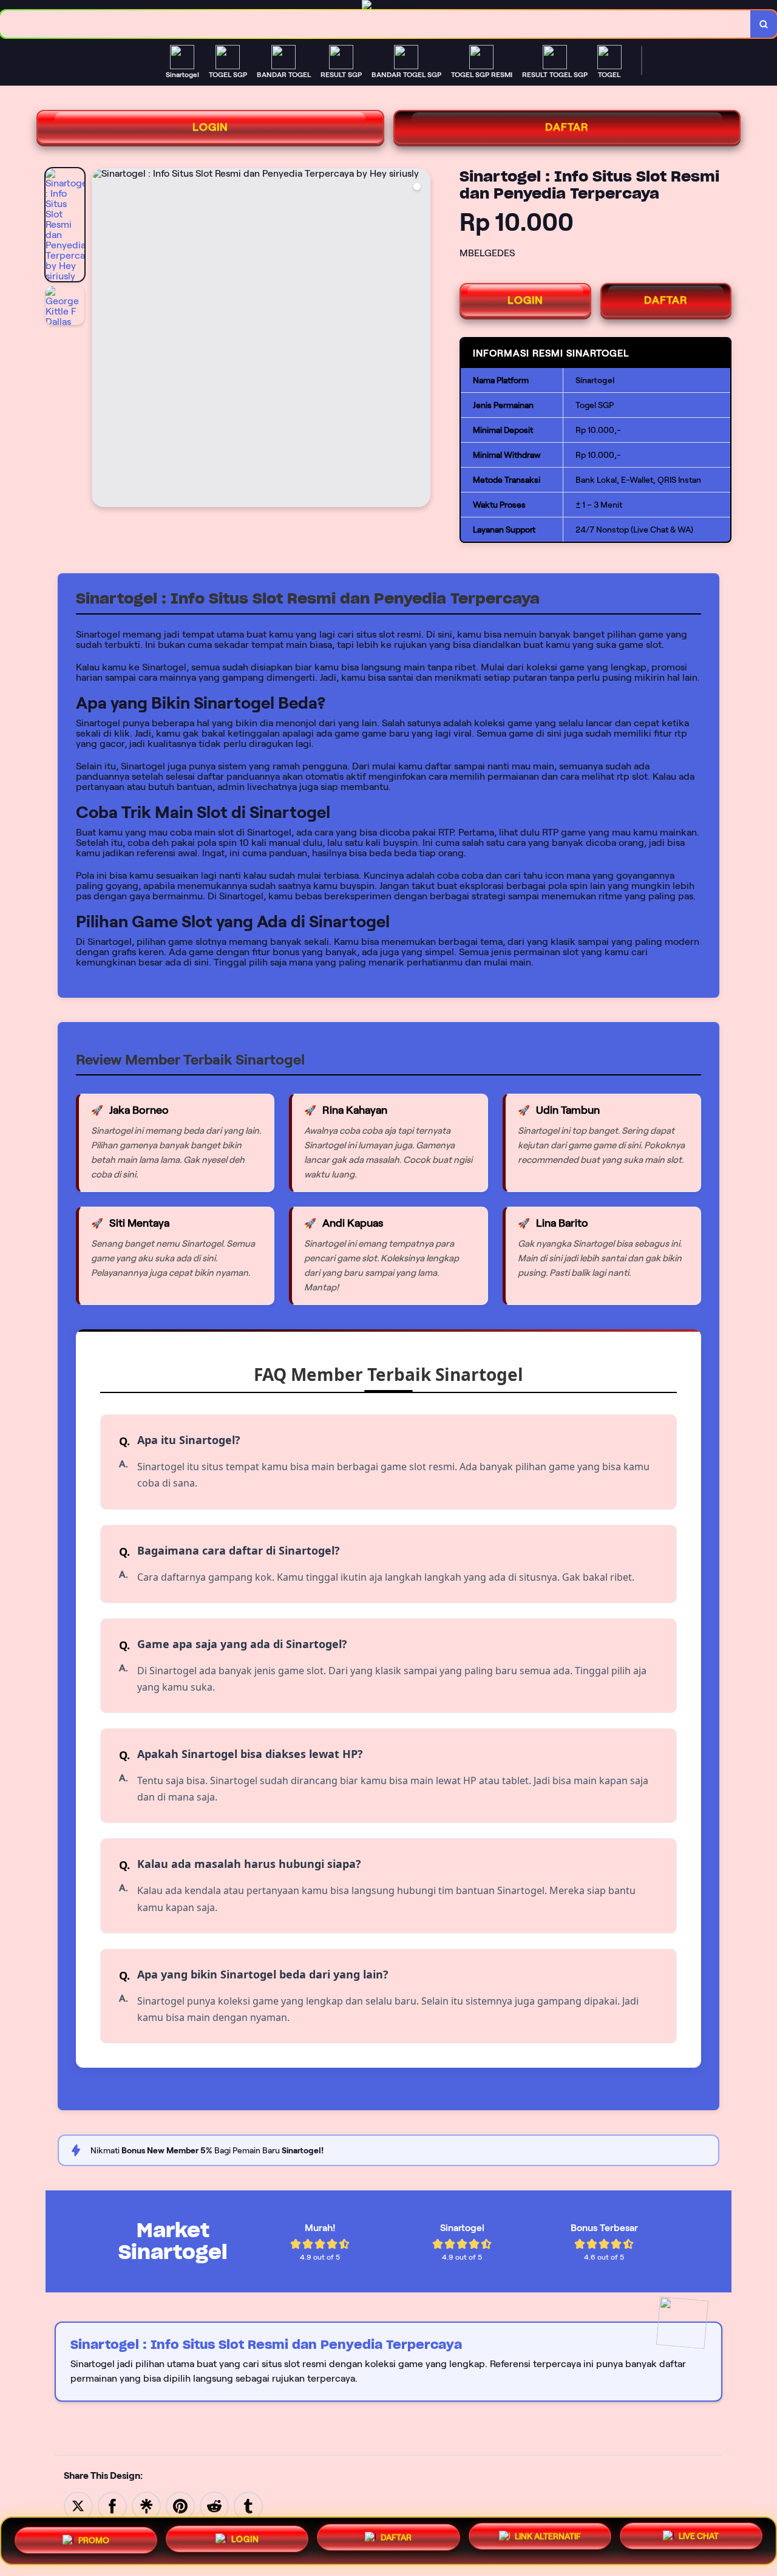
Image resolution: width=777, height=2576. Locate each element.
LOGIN (210, 127)
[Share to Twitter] (78, 2505)
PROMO (94, 2538)
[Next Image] (421, 339)
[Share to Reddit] (214, 2505)
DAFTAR (567, 127)
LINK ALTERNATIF (548, 2541)
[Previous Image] (101, 339)
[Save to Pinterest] (180, 2505)
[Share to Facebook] (112, 2505)
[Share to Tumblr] (248, 2505)
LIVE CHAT (699, 2540)
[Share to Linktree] (146, 2505)
